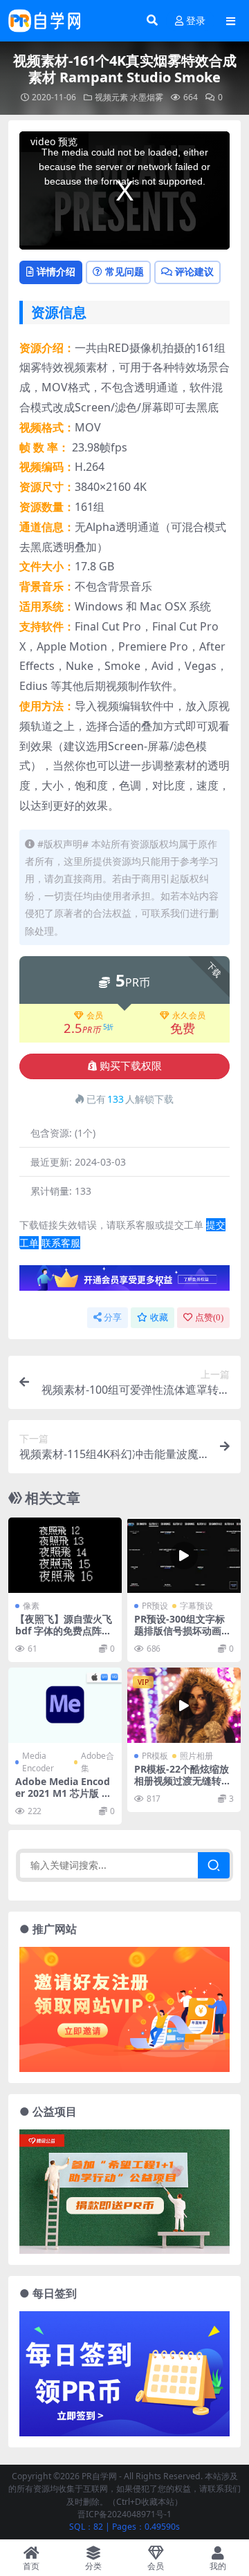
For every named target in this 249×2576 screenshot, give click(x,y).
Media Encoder (38, 1762)
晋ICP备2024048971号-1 (124, 2514)
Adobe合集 (98, 1762)
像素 (31, 1606)
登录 (196, 21)
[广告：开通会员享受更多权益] (124, 1282)
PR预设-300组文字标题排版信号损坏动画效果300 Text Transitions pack (184, 1636)
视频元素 (111, 97)
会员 (95, 1016)
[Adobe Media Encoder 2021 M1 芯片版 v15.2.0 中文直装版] (65, 1705)
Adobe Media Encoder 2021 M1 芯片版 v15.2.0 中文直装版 (64, 1793)
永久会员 (189, 1016)
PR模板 (155, 1756)
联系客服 (61, 1243)
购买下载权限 (131, 1066)
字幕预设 (196, 1606)
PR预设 (155, 1606)
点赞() (209, 1317)
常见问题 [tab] (124, 271)
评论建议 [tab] (194, 271)
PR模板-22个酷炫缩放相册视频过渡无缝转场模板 (183, 1781)
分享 (113, 1317)
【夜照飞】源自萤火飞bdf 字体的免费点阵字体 (64, 1631)
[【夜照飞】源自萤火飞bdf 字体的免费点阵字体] (65, 1555)
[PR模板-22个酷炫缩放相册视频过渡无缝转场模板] (184, 1705)
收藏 (159, 1317)
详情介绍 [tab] (56, 271)
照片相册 (196, 1756)
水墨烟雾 (147, 97)
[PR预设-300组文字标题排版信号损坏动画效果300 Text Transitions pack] (184, 1555)
